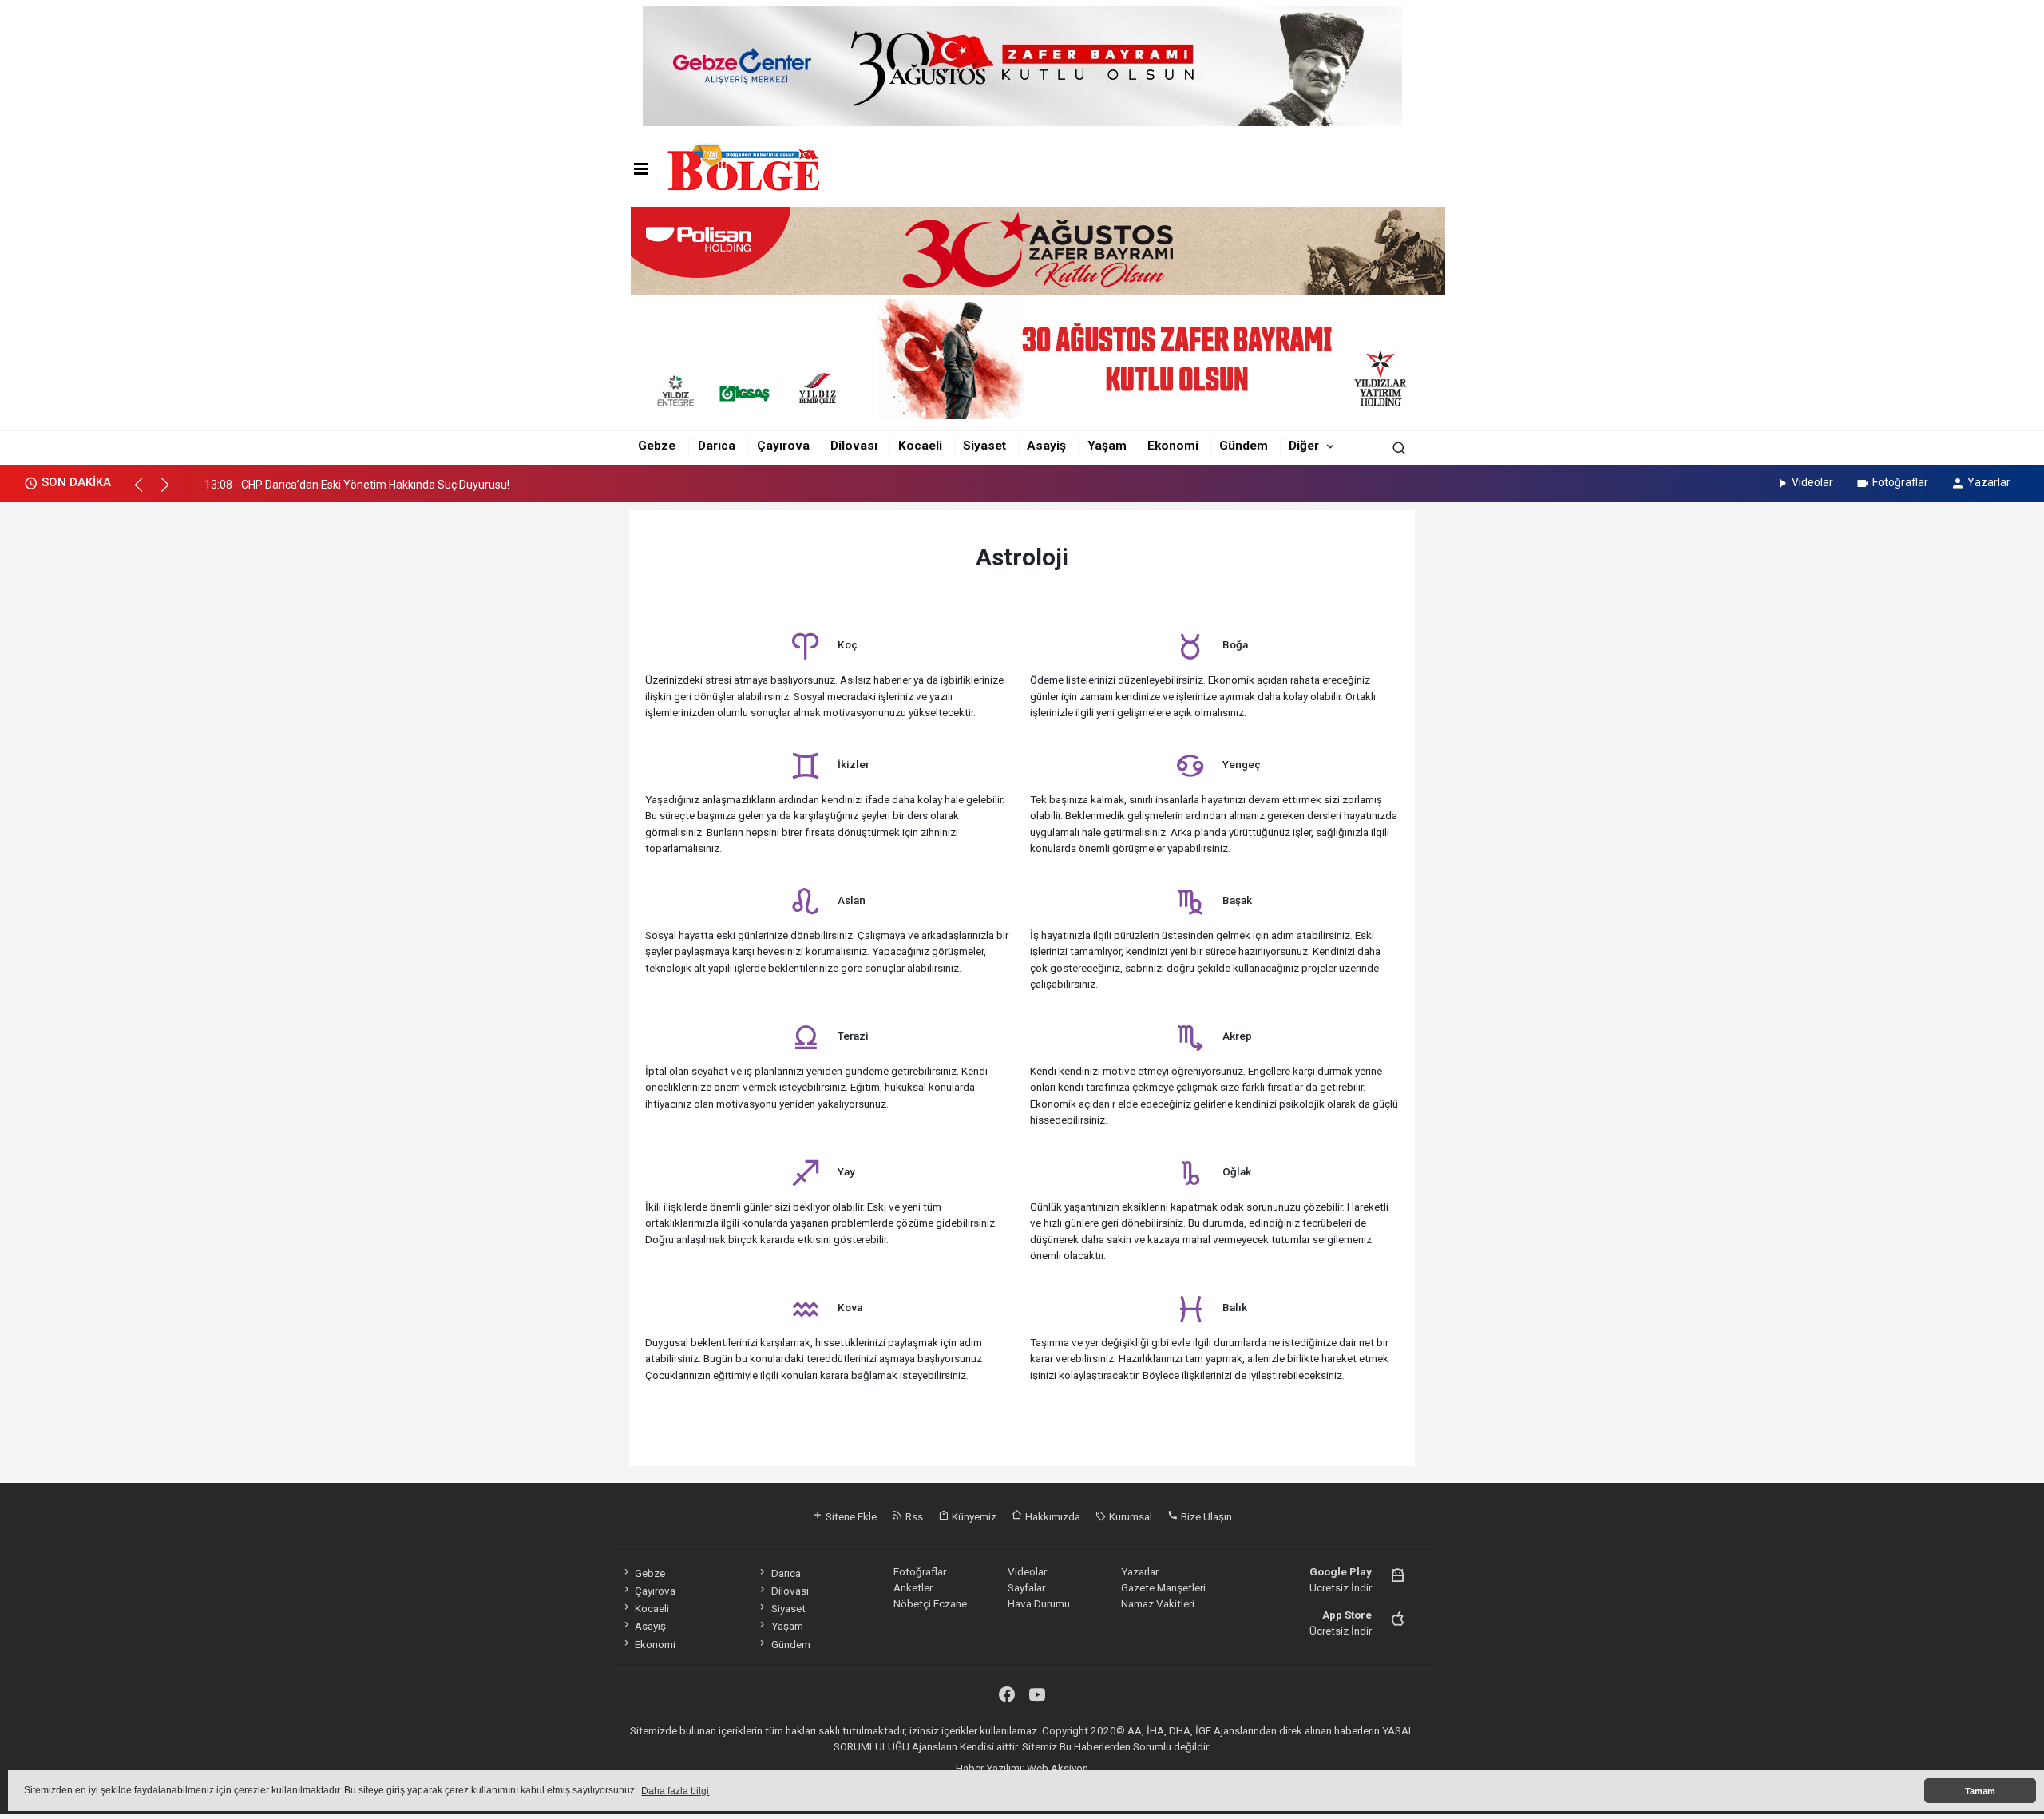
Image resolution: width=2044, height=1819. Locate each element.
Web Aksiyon (1058, 1768)
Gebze (657, 446)
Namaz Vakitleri (1158, 1603)
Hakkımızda (1052, 1516)
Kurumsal (1129, 1516)
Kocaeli (920, 446)
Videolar (1812, 482)
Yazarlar (1989, 482)
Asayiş (1046, 446)
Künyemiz (973, 1516)
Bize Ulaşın (1205, 1516)
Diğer (1304, 446)
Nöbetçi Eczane (930, 1603)
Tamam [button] (1980, 1791)
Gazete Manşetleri (1163, 1587)
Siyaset (984, 446)
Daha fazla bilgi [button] (675, 1791)
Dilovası (854, 446)
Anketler (913, 1587)
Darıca (717, 446)
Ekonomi (1173, 446)
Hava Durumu (1039, 1603)
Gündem (1244, 446)
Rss (913, 1516)
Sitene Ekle (850, 1516)
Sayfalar (1026, 1587)
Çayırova (783, 446)
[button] (146, 492)
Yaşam (1107, 446)
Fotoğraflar (1900, 482)
